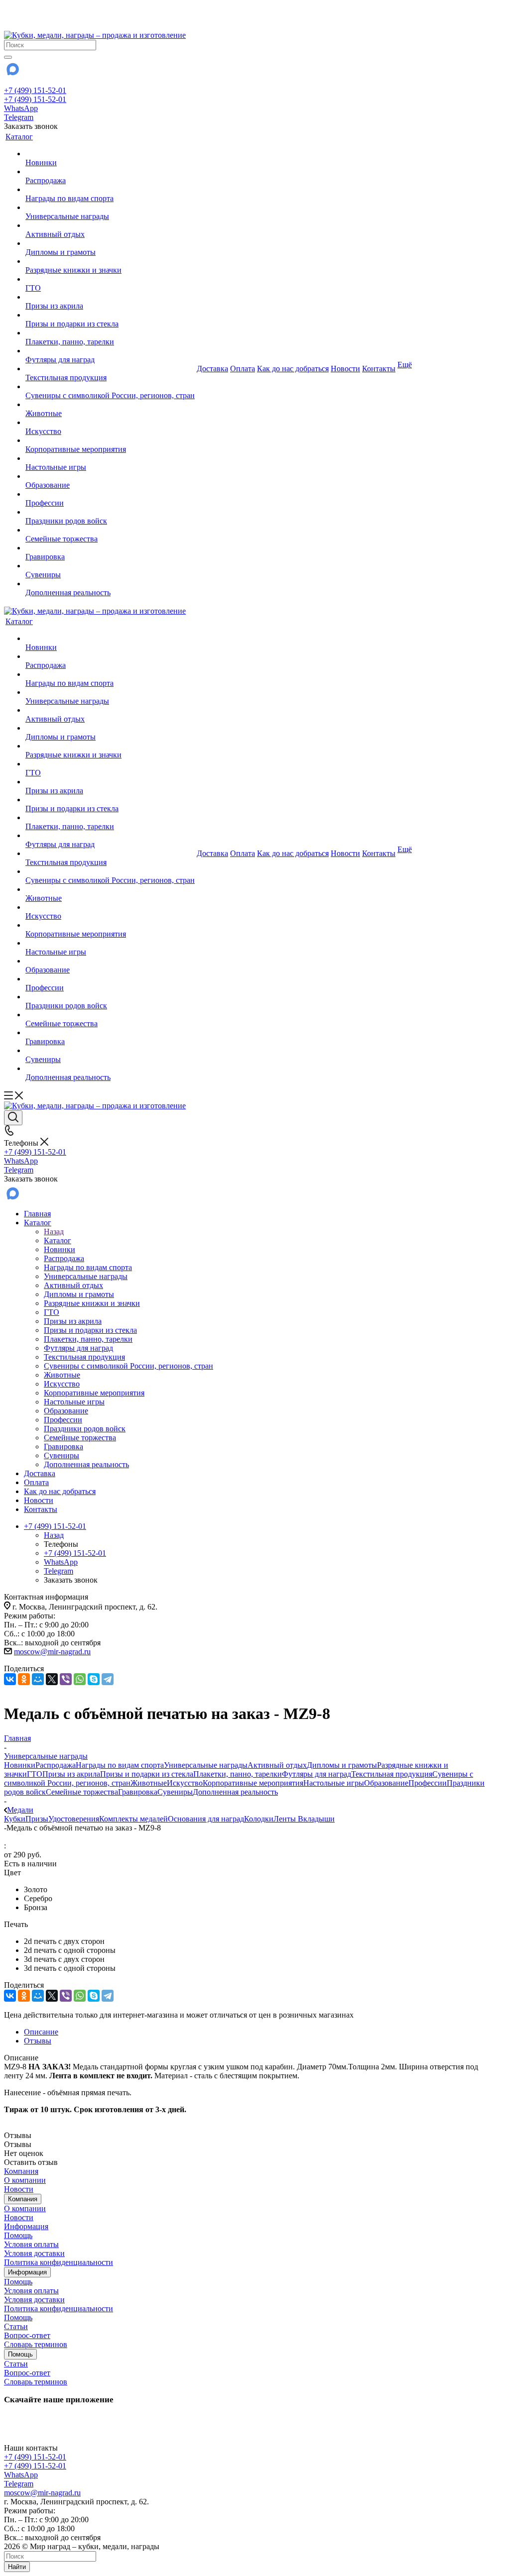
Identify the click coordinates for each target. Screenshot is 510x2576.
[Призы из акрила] (110, 297)
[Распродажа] (110, 172)
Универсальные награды (206, 1765)
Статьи (16, 2326)
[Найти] (8, 57)
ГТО (35, 1774)
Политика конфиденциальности (59, 2262)
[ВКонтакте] (10, 1679)
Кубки (15, 1819)
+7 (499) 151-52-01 (35, 90)
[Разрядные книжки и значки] (110, 261)
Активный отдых (277, 1765)
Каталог (58, 1240)
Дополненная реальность (235, 1792)
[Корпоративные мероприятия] (110, 440)
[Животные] (110, 405)
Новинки (20, 1765)
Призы (37, 1819)
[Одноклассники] (24, 1679)
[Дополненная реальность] (110, 584)
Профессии (428, 1783)
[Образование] (110, 476)
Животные (149, 1783)
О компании (25, 2180)
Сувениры (175, 1792)
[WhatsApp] (80, 1679)
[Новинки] (110, 154)
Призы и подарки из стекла (147, 1774)
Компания (21, 2171)
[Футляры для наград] (110, 351)
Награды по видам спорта (120, 1765)
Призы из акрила (71, 1774)
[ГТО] (110, 279)
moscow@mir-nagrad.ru (52, 1652)
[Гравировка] (110, 548)
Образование (386, 1783)
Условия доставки (34, 2253)
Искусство (185, 1783)
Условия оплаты (31, 2244)
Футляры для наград (317, 1774)
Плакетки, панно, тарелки (238, 1774)
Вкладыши (316, 1819)
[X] (52, 1679)
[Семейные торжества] (110, 530)
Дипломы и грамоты (342, 1765)
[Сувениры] (110, 566)
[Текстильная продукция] (110, 369)
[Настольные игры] (110, 458)
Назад (54, 1232)
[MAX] (12, 72)
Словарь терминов (36, 2344)
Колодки (259, 1819)
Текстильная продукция (392, 1774)
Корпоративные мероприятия (253, 1783)
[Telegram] (108, 1679)
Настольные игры (334, 1783)
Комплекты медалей (133, 1819)
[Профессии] (110, 494)
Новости (19, 2189)
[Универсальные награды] (110, 208)
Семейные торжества (82, 1792)
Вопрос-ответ (27, 2335)
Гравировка (138, 1792)
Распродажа (56, 1765)
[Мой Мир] (38, 1679)
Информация (26, 2226)
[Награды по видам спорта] (110, 190)
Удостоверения (74, 1819)
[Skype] (94, 1679)
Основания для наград (206, 1819)
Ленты (286, 1819)
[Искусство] (110, 423)
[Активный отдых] (110, 225)
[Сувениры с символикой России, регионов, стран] (110, 387)
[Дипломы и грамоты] (110, 243)
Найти (17, 2567)
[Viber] (66, 1679)
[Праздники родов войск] (110, 512)
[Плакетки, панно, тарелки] (110, 333)
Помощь (18, 2235)
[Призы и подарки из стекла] (110, 315)
